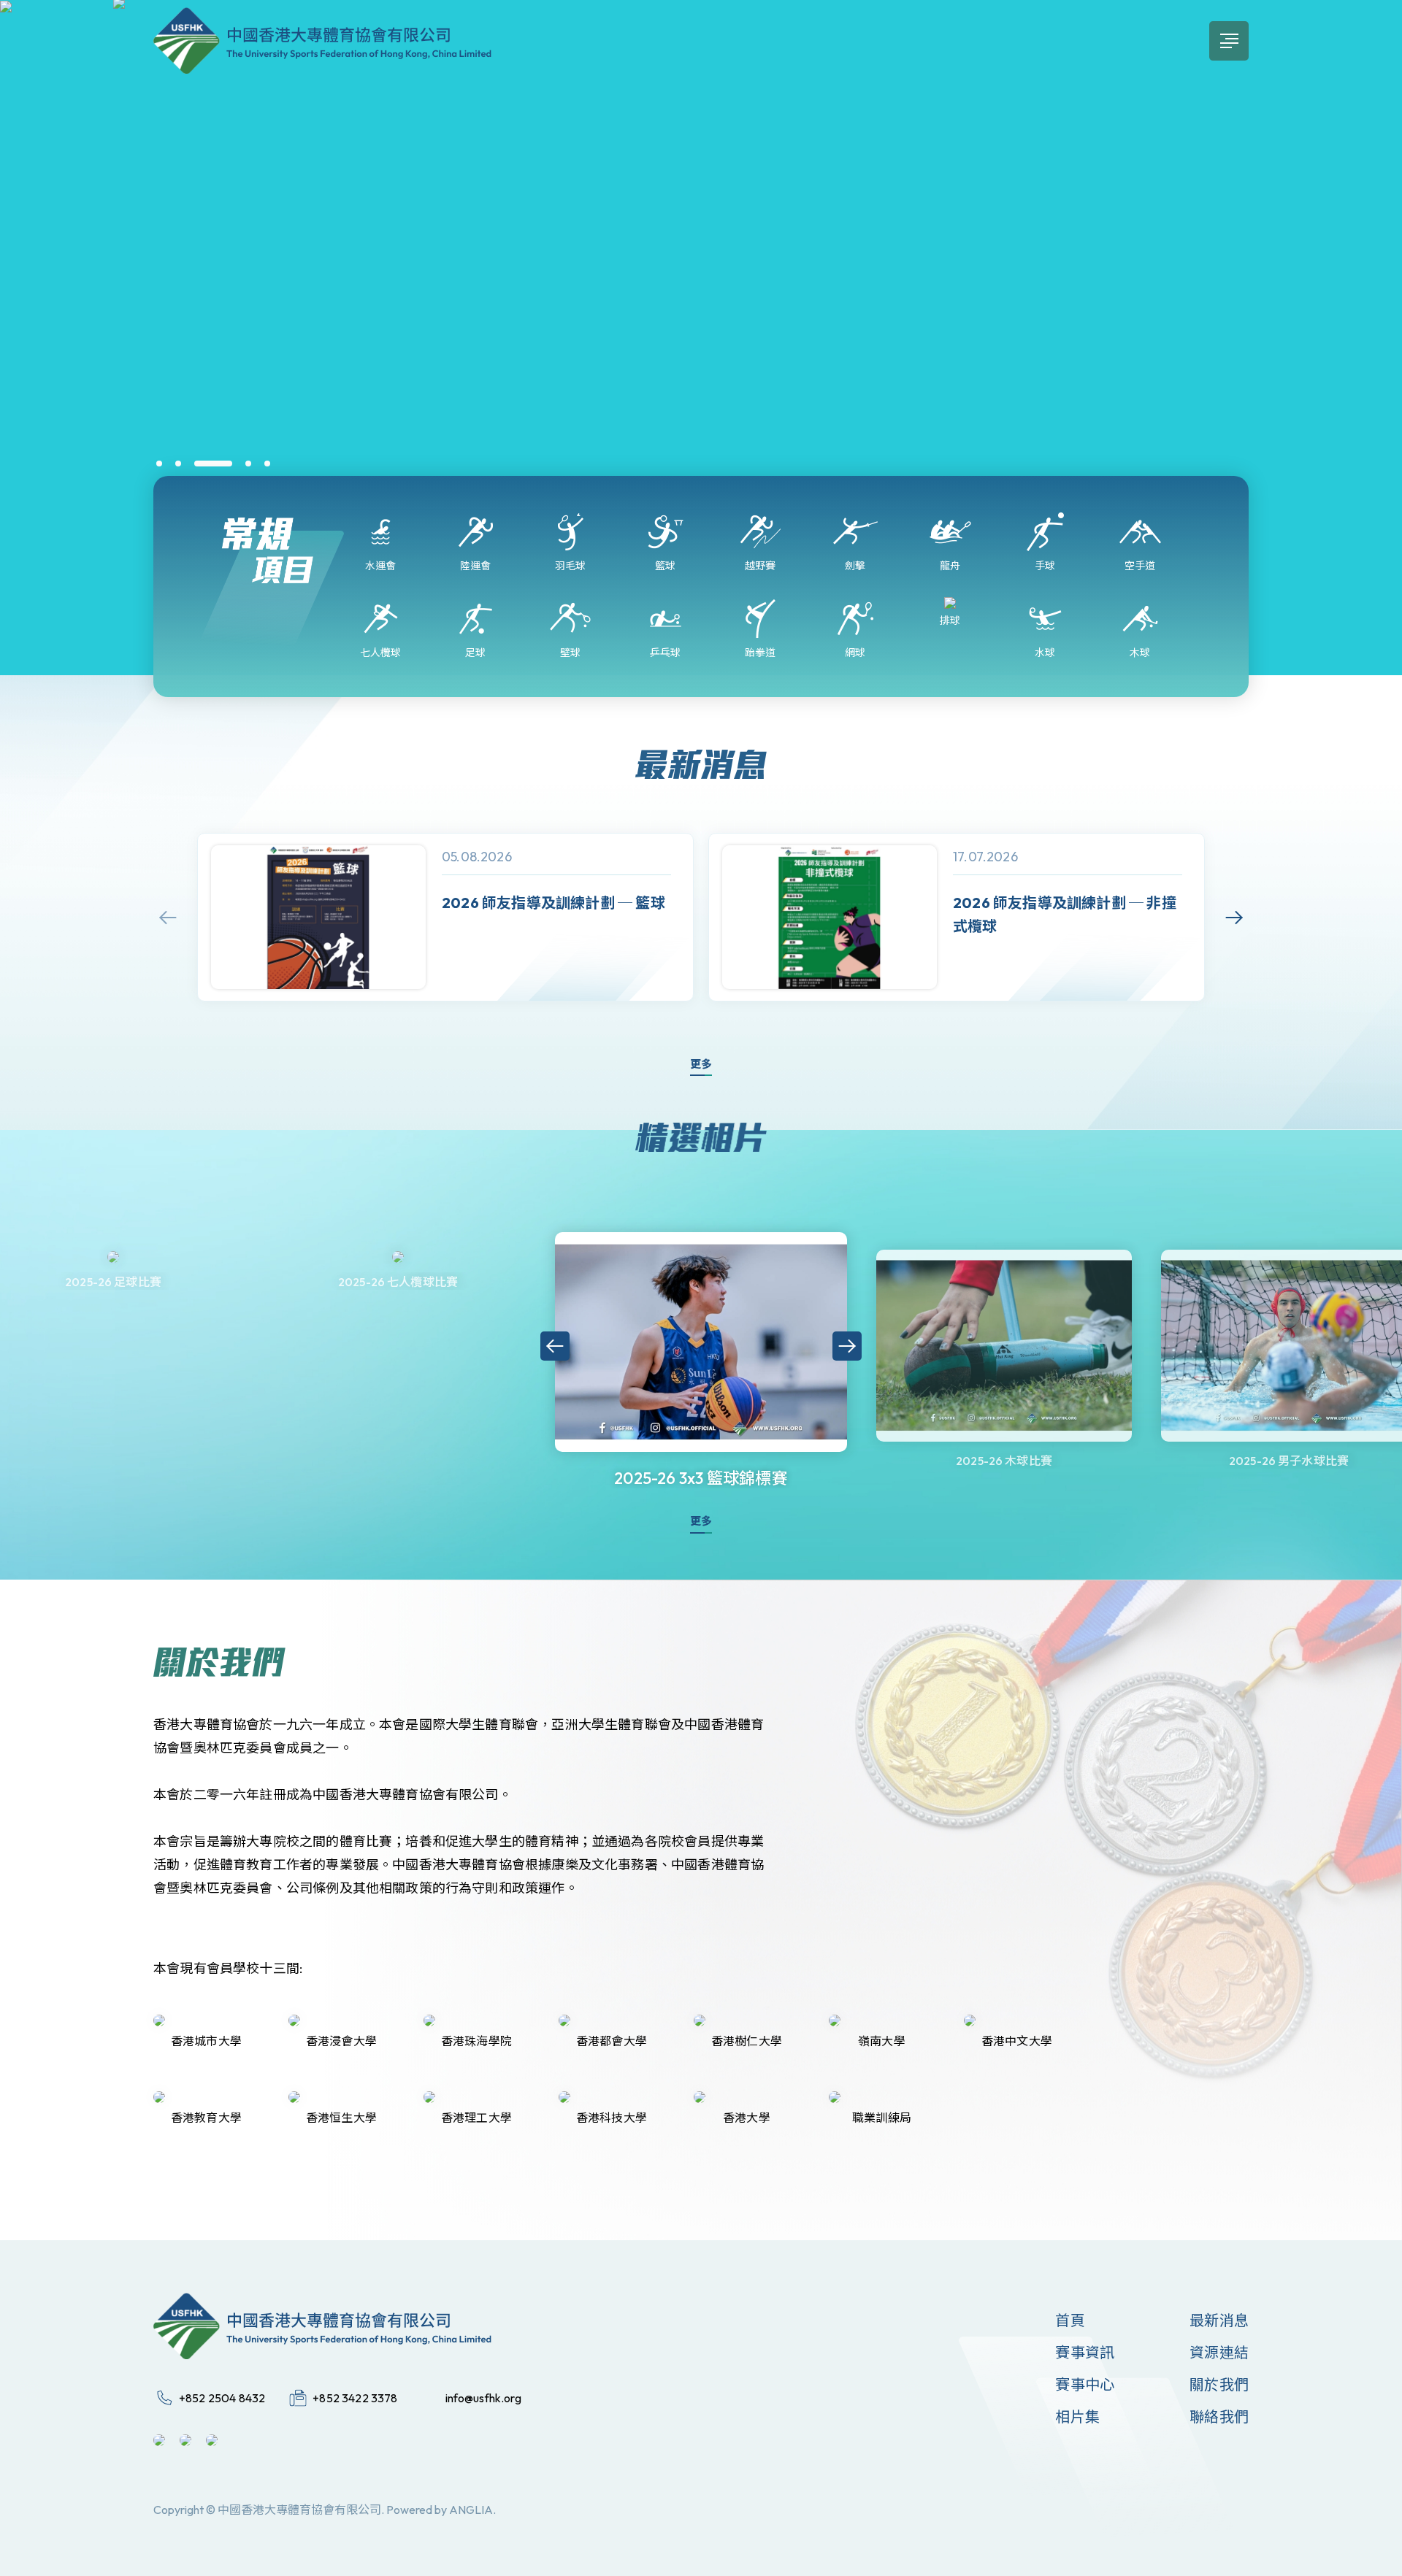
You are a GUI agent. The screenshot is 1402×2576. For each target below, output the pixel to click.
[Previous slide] (168, 918)
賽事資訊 (1085, 2352)
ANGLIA (471, 2510)
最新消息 (1219, 2320)
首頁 (1070, 2320)
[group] (445, 917)
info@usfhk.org (483, 2398)
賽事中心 (1085, 2384)
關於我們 (1219, 2384)
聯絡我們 (1219, 2417)
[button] (159, 464)
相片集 (1077, 2417)
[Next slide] (1234, 918)
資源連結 (1219, 2352)
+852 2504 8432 (222, 2398)
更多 (701, 1064)
